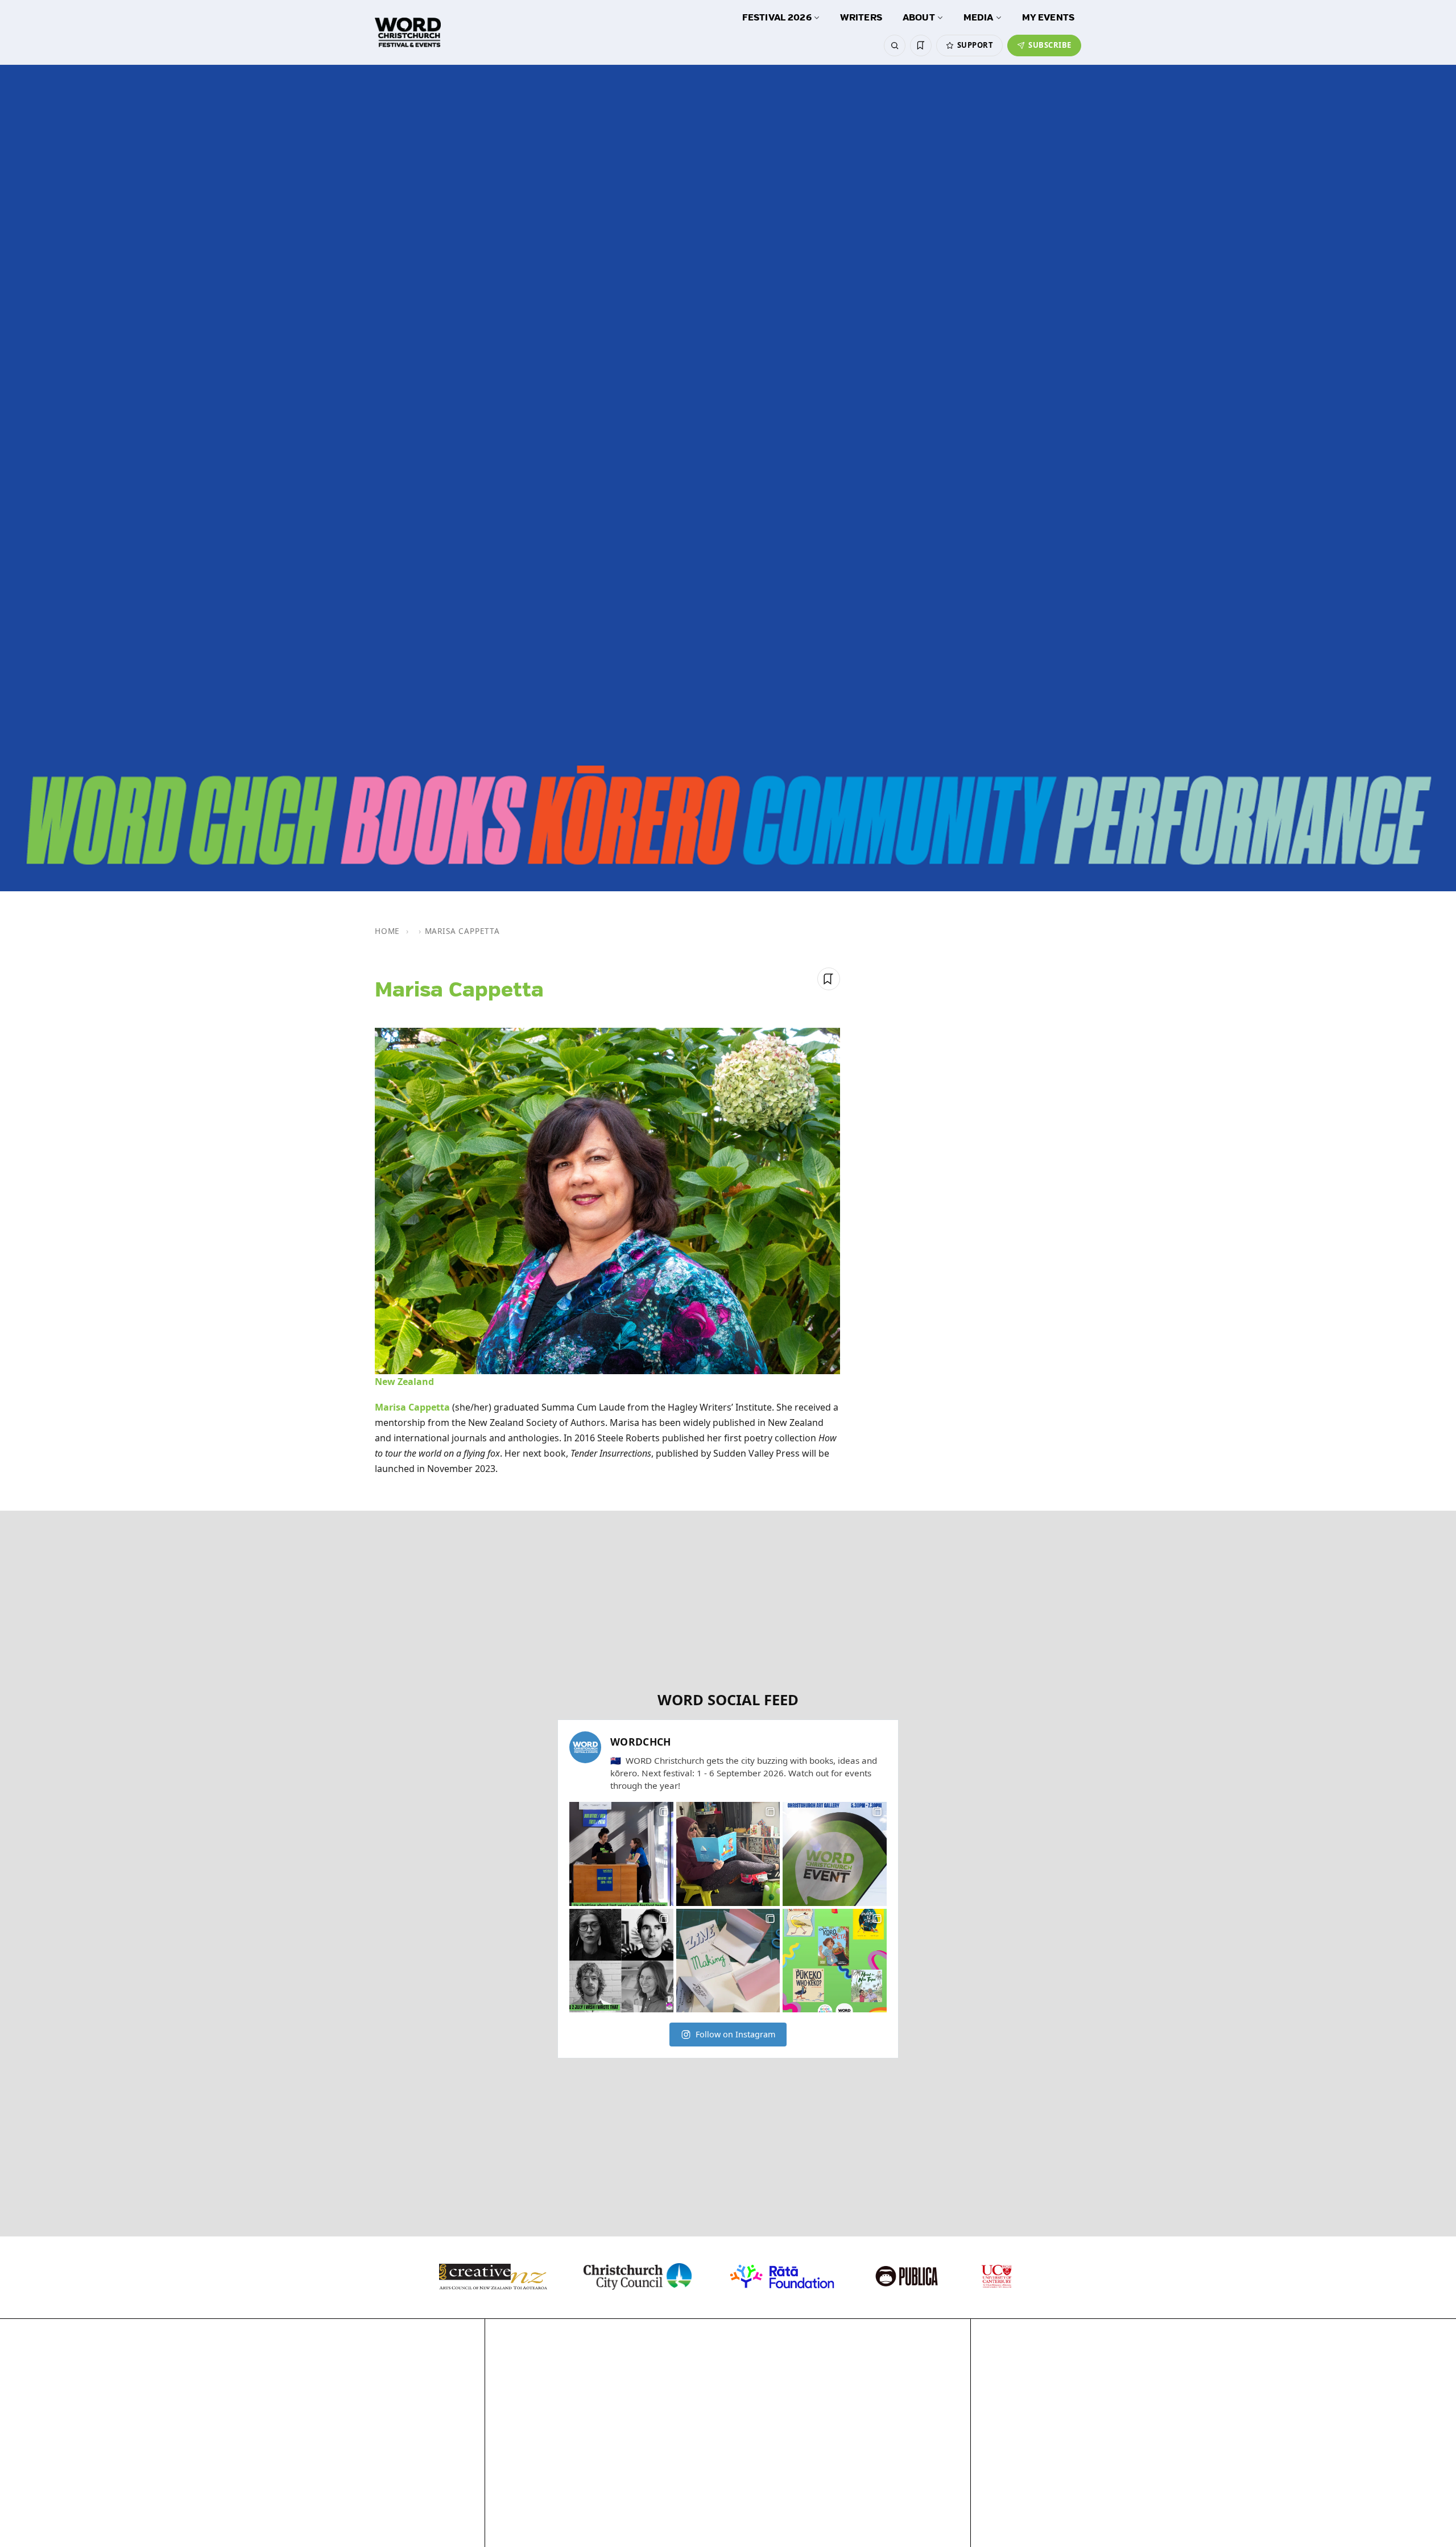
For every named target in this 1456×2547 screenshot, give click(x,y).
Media (979, 18)
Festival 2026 (777, 18)
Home (387, 931)
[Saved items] (921, 46)
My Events (1048, 18)
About (919, 18)
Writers (861, 18)
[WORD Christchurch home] (408, 32)
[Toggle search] (895, 46)
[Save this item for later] (829, 979)
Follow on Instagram (735, 2034)
